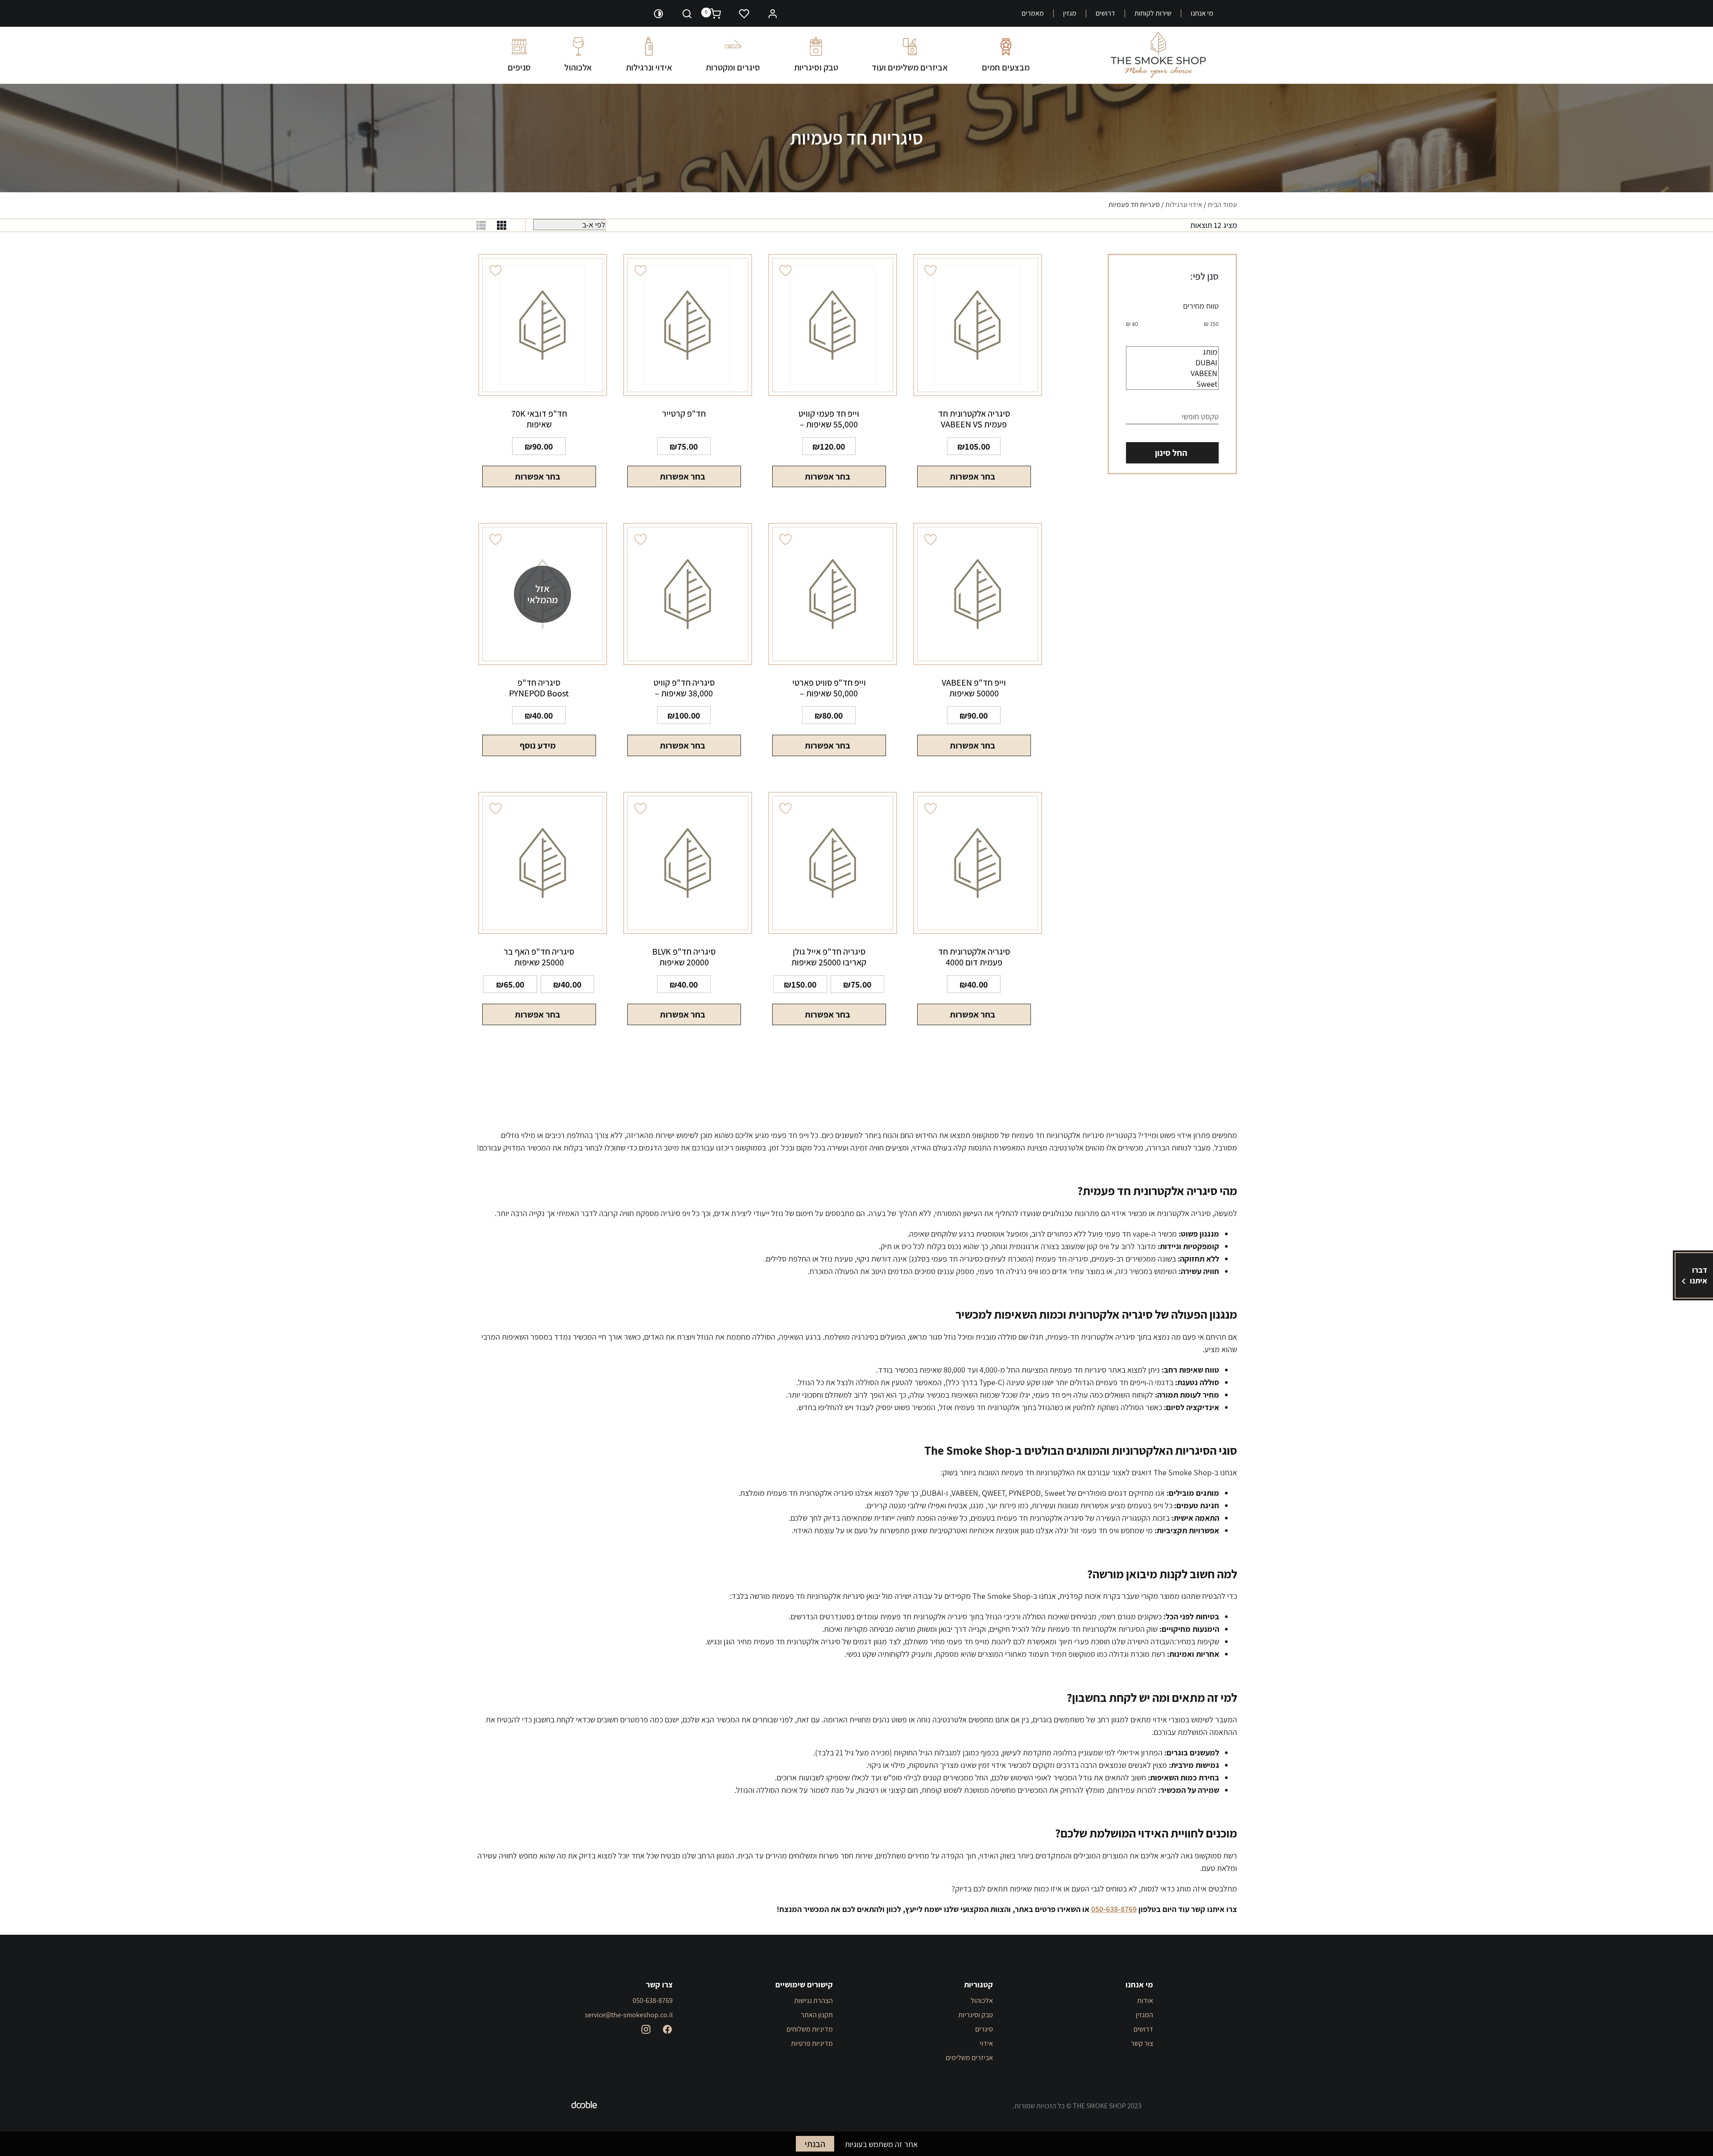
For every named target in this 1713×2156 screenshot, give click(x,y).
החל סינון (1171, 453)
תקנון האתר (817, 2015)
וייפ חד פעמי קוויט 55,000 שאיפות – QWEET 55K (829, 419)
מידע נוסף (538, 745)
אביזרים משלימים (969, 2058)
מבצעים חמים (1006, 67)
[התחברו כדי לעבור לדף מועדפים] (744, 13)
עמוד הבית (1222, 205)
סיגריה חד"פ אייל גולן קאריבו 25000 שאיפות (829, 957)
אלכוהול (578, 67)
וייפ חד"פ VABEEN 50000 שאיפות (974, 688)
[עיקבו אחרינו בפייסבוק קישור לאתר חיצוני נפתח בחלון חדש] (667, 2029)
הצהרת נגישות (813, 2001)
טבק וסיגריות (816, 67)
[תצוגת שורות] (481, 225)
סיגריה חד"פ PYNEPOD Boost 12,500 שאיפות (539, 688)
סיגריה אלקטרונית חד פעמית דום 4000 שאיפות (974, 957)
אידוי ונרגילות (649, 67)
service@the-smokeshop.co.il (629, 2015)
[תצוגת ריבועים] (502, 225)
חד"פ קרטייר (684, 414)
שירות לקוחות (1153, 13)
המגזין (1144, 2015)
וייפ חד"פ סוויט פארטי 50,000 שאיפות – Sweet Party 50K (829, 688)
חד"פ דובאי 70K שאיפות (539, 419)
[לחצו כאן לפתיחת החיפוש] (687, 13)
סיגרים (984, 2029)
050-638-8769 (653, 2001)
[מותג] (1172, 352)
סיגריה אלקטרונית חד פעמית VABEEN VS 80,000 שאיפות (974, 419)
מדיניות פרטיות (812, 2043)
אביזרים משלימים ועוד (910, 67)
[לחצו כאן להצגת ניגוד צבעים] (658, 13)
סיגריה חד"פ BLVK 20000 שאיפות (684, 957)
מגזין (1070, 13)
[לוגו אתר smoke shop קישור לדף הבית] (1158, 55)
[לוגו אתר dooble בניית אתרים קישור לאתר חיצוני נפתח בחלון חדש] (584, 2106)
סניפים (519, 67)
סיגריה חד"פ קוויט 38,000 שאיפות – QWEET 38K (684, 688)
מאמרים (1033, 13)
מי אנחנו (1202, 13)
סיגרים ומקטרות (733, 67)
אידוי (986, 2043)
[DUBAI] (1172, 363)
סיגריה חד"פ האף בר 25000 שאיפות (539, 957)
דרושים (1105, 13)
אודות (1145, 2001)
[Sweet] (1172, 384)
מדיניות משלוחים (810, 2029)
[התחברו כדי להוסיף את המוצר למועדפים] (931, 271)
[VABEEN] (1172, 373)
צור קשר (1142, 2043)
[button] (773, 13)
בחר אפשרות (972, 476)
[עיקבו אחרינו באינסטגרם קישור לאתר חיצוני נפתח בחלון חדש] (646, 2029)
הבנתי (815, 2144)
